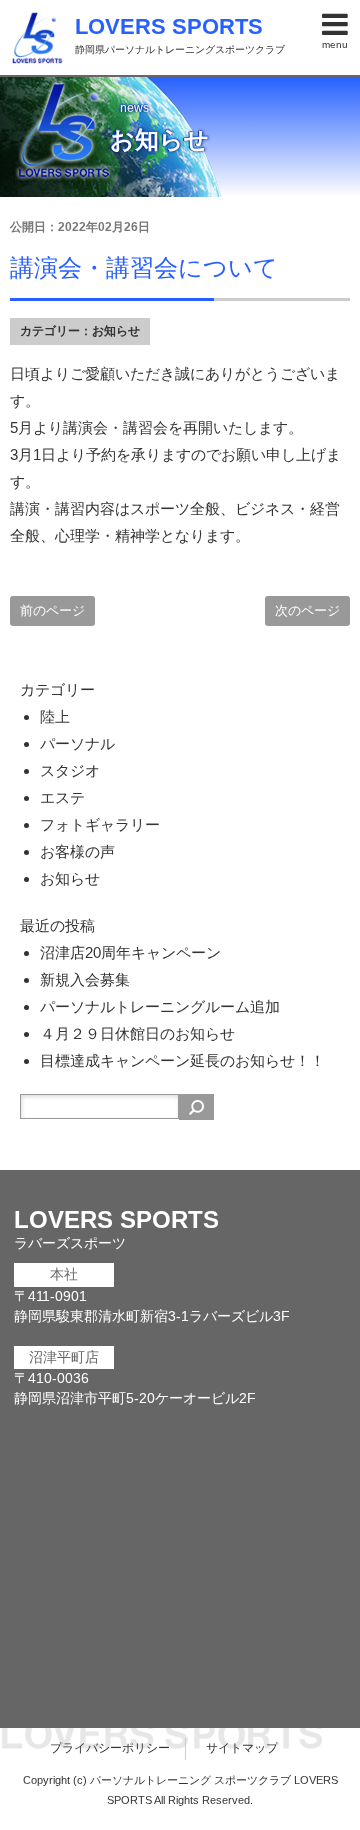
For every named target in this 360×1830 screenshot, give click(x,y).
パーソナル (77, 743)
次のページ (307, 610)
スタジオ (70, 770)
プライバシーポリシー (110, 1748)
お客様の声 (77, 851)
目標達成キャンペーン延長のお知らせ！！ (182, 1060)
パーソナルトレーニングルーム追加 (160, 1006)
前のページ (52, 610)
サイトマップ (242, 1748)
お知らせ (116, 331)
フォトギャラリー (100, 824)
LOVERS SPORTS (169, 26)
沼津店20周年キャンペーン (130, 952)
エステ (62, 797)
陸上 (55, 716)
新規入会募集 (85, 979)
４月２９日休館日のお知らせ (137, 1033)
